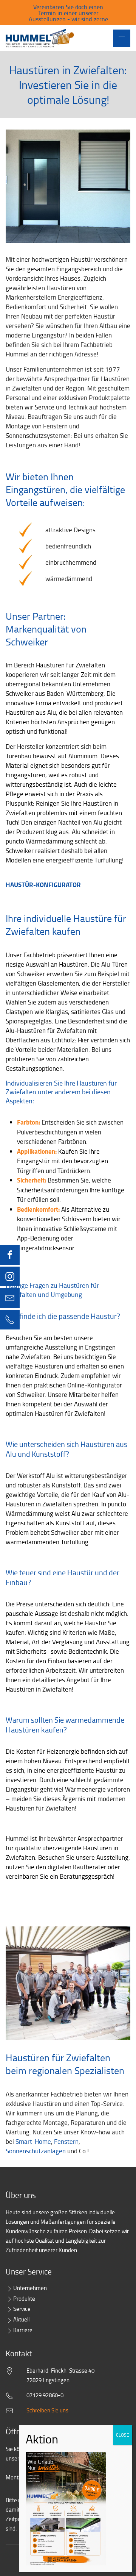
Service (22, 2309)
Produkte (24, 2299)
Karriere (23, 2330)
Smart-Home (33, 2141)
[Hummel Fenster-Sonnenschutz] (40, 38)
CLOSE (123, 2435)
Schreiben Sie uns (47, 2410)
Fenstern (66, 2141)
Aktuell (21, 2319)
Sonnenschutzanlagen (36, 2151)
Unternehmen (30, 2288)
